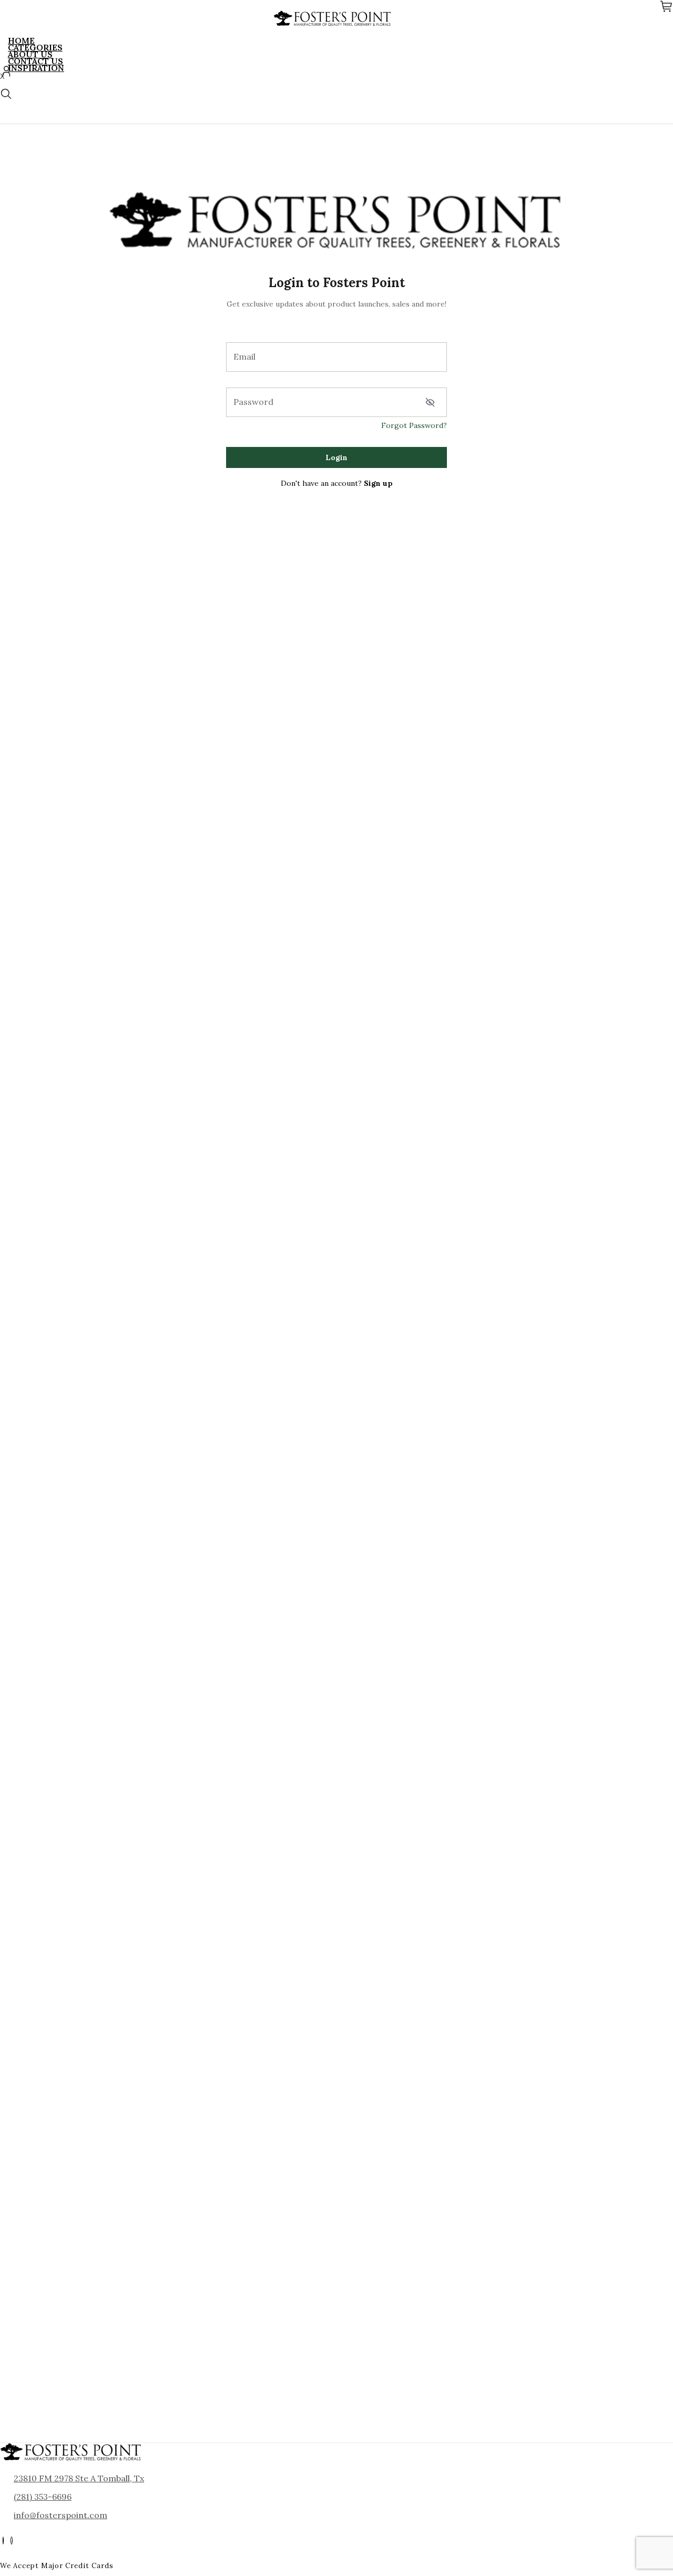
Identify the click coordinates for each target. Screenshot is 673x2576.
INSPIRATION (36, 68)
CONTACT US (35, 61)
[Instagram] (12, 2541)
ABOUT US (30, 54)
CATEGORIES (35, 47)
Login (336, 457)
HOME (21, 40)
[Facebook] (3, 2541)
